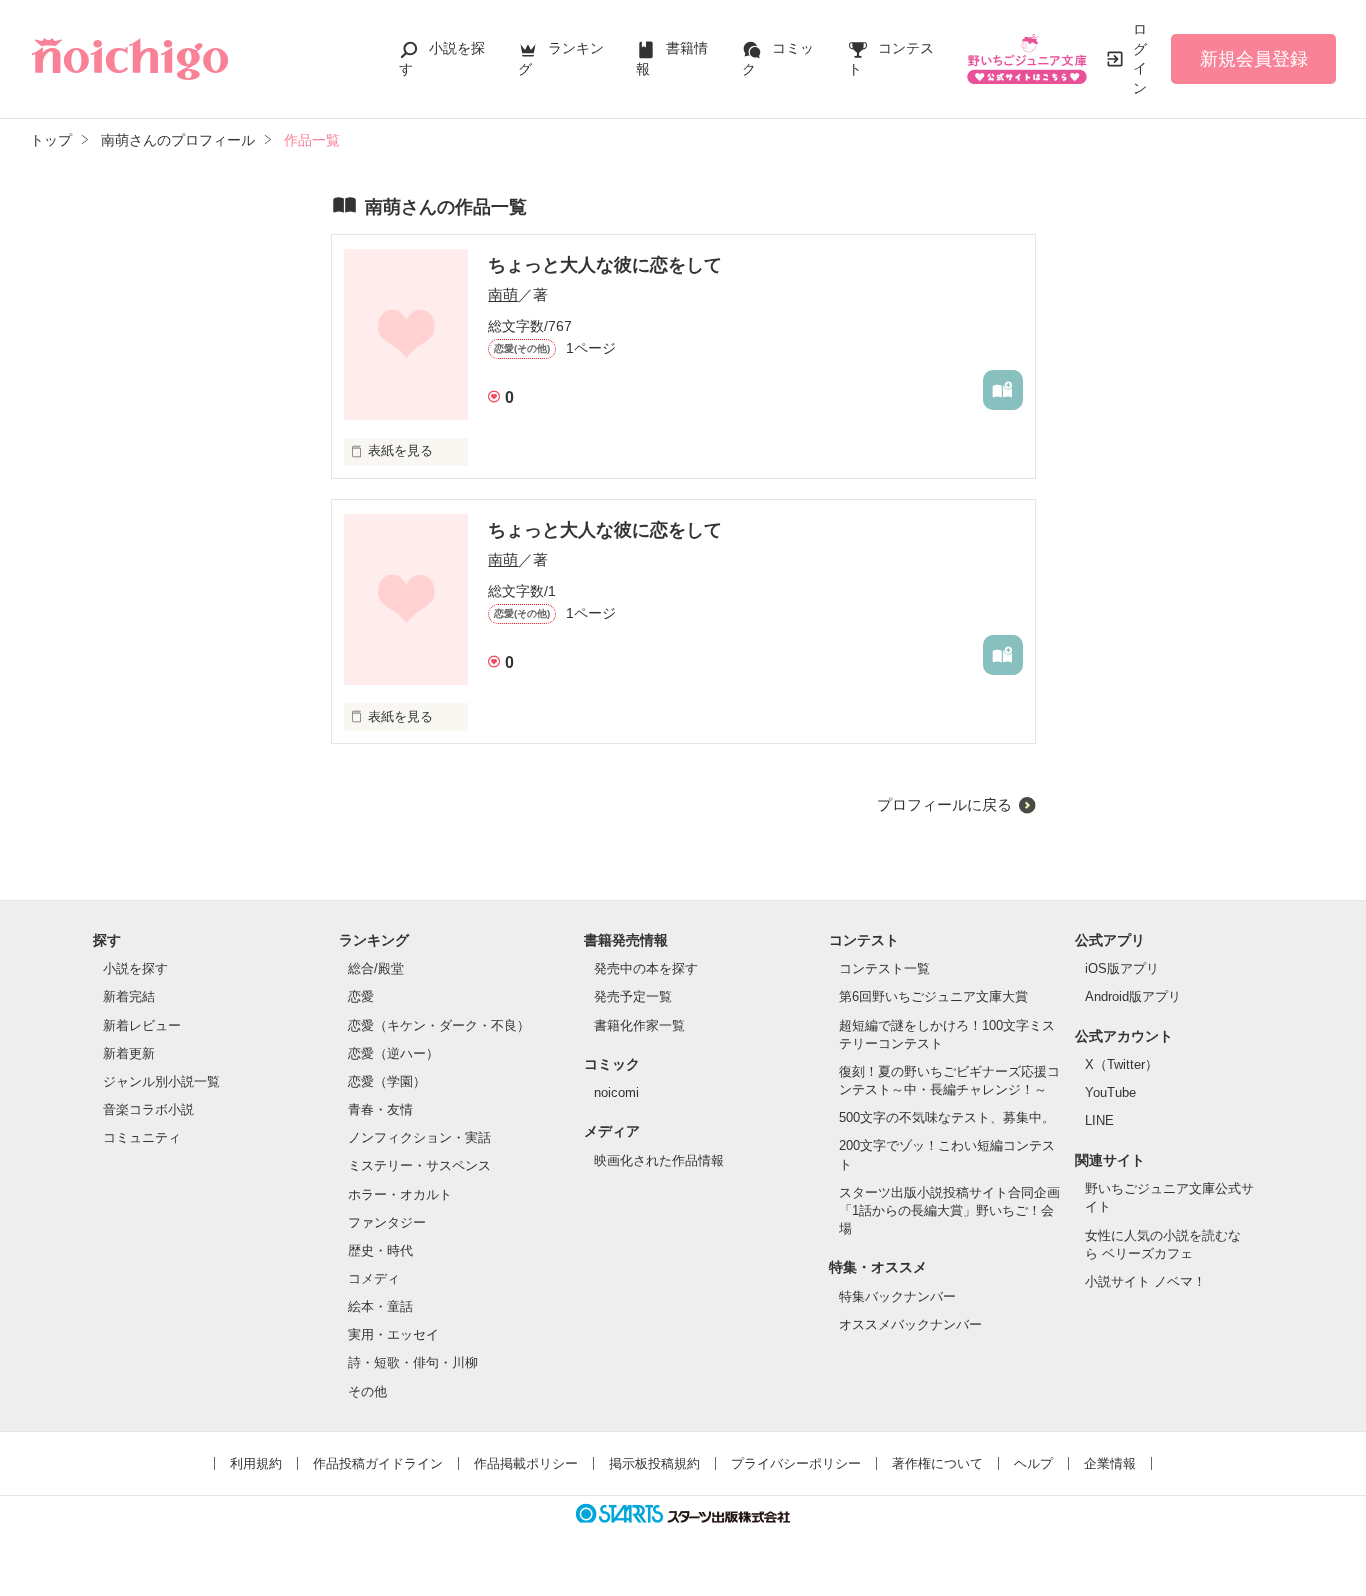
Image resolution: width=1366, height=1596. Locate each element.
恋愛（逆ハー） (393, 1053)
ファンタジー (387, 1222)
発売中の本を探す (646, 968)
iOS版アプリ (1122, 968)
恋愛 (361, 996)
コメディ (374, 1278)
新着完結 (129, 996)
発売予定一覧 (633, 996)
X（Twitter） (1121, 1064)
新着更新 (129, 1053)
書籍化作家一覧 (639, 1025)
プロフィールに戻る (944, 804)
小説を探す (135, 968)
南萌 (503, 294)
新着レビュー (142, 1025)
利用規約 (256, 1463)
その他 (367, 1391)
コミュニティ (142, 1137)
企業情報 (1110, 1463)
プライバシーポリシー (796, 1463)
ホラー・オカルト (400, 1194)
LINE (1099, 1120)
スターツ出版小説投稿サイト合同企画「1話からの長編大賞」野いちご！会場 (949, 1210)
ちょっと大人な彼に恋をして (605, 265)
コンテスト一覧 (884, 968)
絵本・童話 (380, 1306)
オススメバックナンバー (910, 1324)
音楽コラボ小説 (148, 1109)
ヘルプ (1033, 1463)
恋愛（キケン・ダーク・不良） (439, 1025)
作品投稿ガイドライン (378, 1463)
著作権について (937, 1463)
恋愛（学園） (387, 1081)
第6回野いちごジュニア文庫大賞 (933, 996)
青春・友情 (380, 1109)
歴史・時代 (380, 1250)
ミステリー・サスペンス (419, 1165)
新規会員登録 (1254, 59)
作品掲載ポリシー (526, 1463)
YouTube (1110, 1092)
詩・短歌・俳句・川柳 (413, 1362)
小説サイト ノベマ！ (1145, 1281)
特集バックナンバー (897, 1296)
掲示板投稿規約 (654, 1463)
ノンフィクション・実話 (419, 1137)
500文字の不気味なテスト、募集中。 (947, 1117)
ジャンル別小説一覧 (161, 1081)
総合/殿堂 (376, 968)
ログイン (1140, 58)
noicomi (616, 1092)
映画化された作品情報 (659, 1160)
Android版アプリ (1133, 996)
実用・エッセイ (393, 1334)
